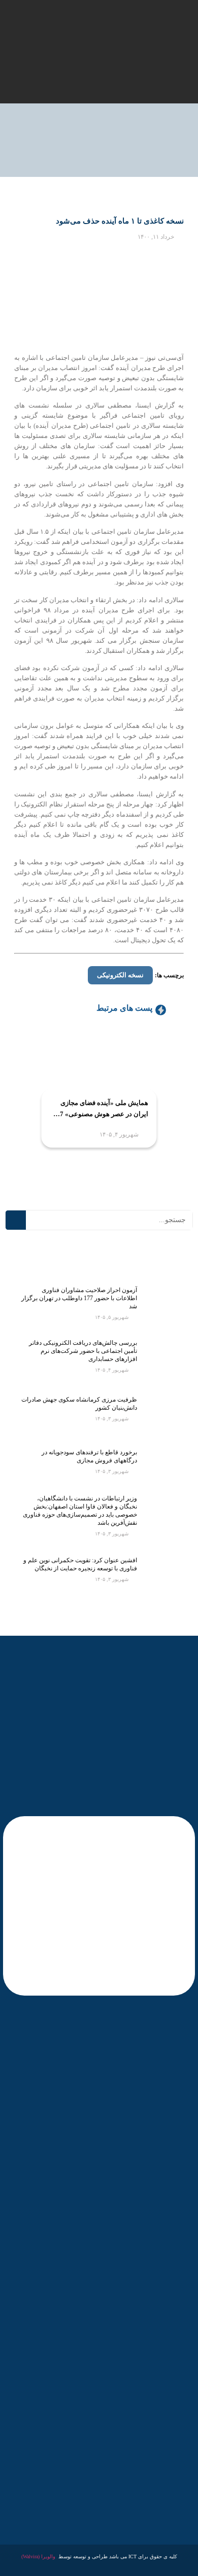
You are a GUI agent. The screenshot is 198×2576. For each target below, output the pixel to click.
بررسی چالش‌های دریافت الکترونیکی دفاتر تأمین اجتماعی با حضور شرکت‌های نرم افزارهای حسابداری (83, 1351)
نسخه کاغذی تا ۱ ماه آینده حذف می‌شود (120, 221)
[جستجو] (16, 1220)
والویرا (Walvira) (38, 2556)
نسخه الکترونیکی (120, 975)
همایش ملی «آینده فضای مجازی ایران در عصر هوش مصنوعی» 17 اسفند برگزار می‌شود (102, 1109)
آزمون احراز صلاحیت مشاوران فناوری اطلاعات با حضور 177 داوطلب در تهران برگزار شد (79, 1298)
